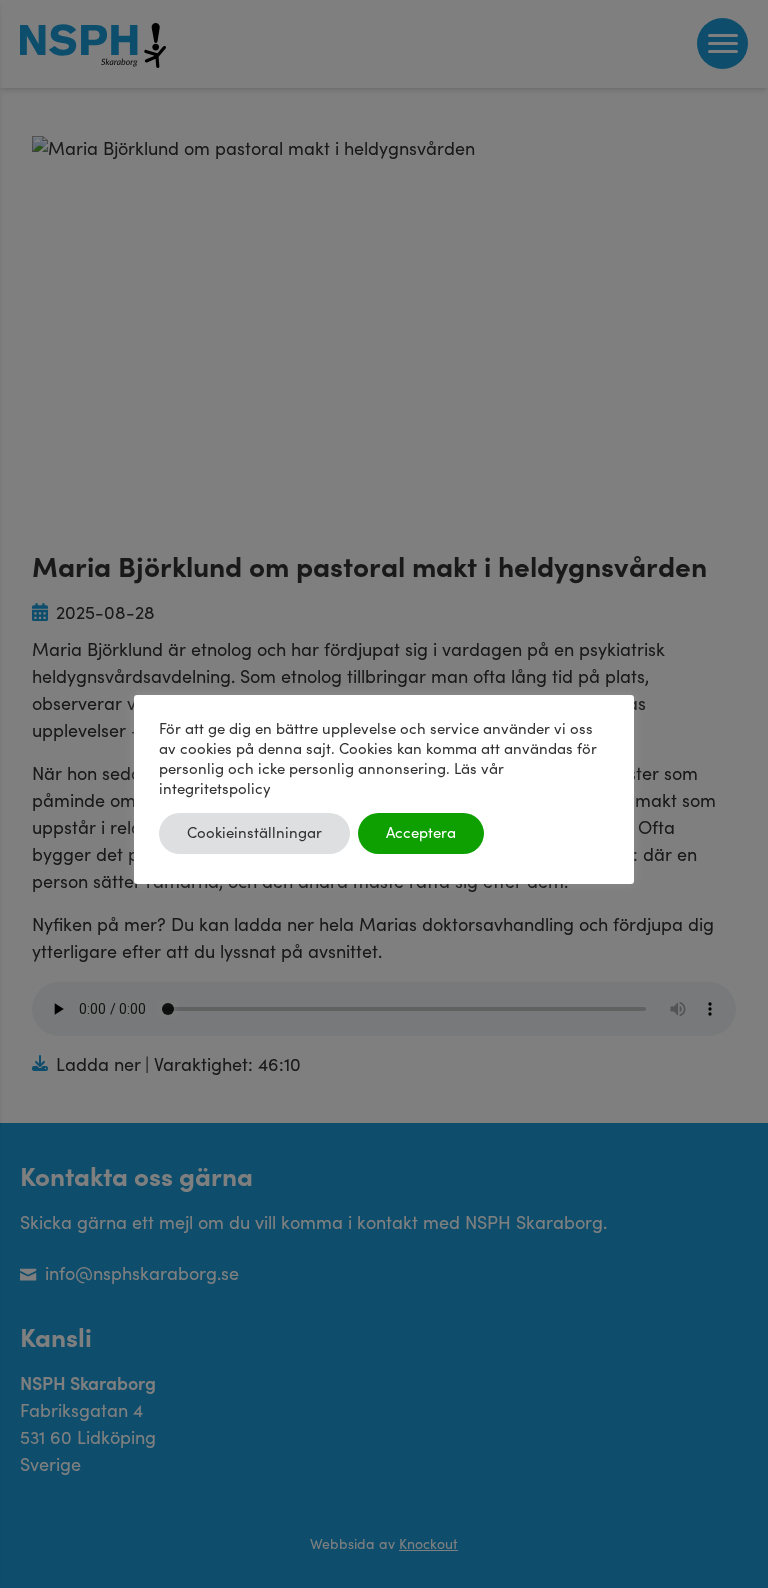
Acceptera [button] (421, 833)
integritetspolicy (215, 789)
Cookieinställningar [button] (254, 833)
